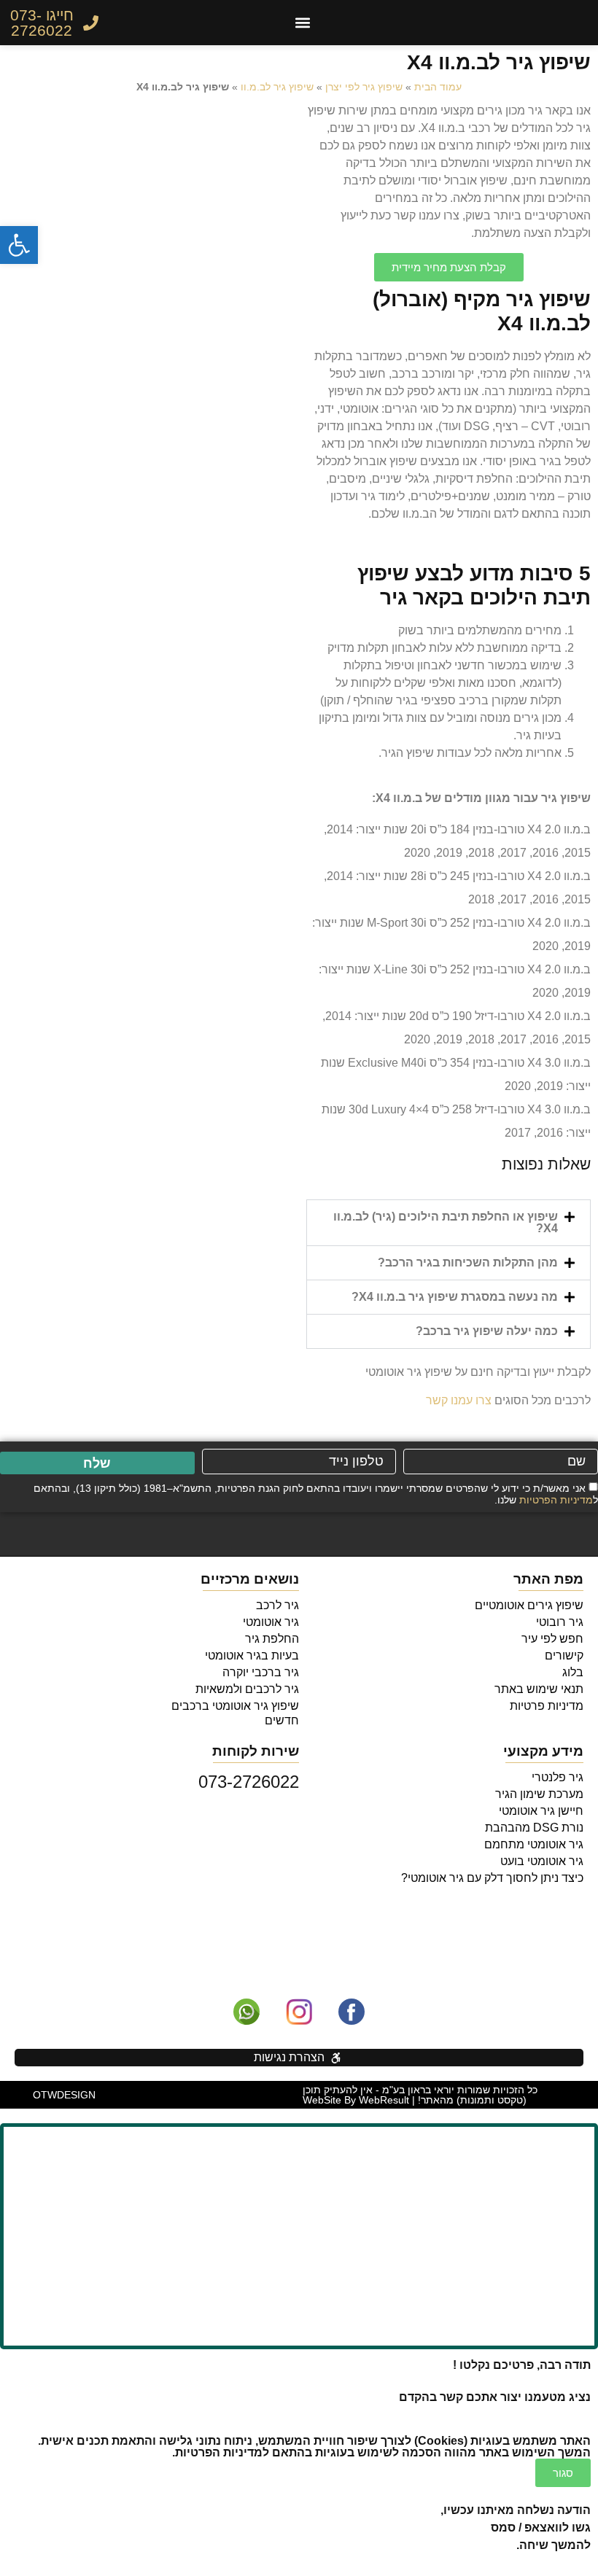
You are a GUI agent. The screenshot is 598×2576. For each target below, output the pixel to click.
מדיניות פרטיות (547, 1706)
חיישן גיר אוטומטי (541, 1811)
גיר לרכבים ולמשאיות (247, 1689)
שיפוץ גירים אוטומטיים (529, 1605)
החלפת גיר (272, 1639)
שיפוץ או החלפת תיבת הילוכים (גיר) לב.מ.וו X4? (446, 1222)
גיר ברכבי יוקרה (261, 1672)
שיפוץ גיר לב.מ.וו (277, 87)
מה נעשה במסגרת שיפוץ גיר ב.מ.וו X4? (455, 1297)
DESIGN (64, 2095)
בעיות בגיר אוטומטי (252, 1655)
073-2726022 (249, 1782)
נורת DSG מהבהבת (534, 1828)
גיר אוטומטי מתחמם (534, 1844)
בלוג (573, 1672)
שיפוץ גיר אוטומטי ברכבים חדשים (235, 1713)
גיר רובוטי (560, 1622)
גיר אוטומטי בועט (542, 1861)
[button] (303, 23)
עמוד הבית (438, 87)
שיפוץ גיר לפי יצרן (364, 87)
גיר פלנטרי (558, 1777)
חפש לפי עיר (552, 1639)
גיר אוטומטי (271, 1622)
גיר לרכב (277, 1605)
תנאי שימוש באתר (539, 1689)
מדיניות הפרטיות (556, 1500)
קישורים (564, 1655)
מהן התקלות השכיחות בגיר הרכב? (468, 1262)
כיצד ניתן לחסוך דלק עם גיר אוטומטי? (492, 1878)
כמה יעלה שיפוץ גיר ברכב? (487, 1331)
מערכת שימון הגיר (539, 1794)
